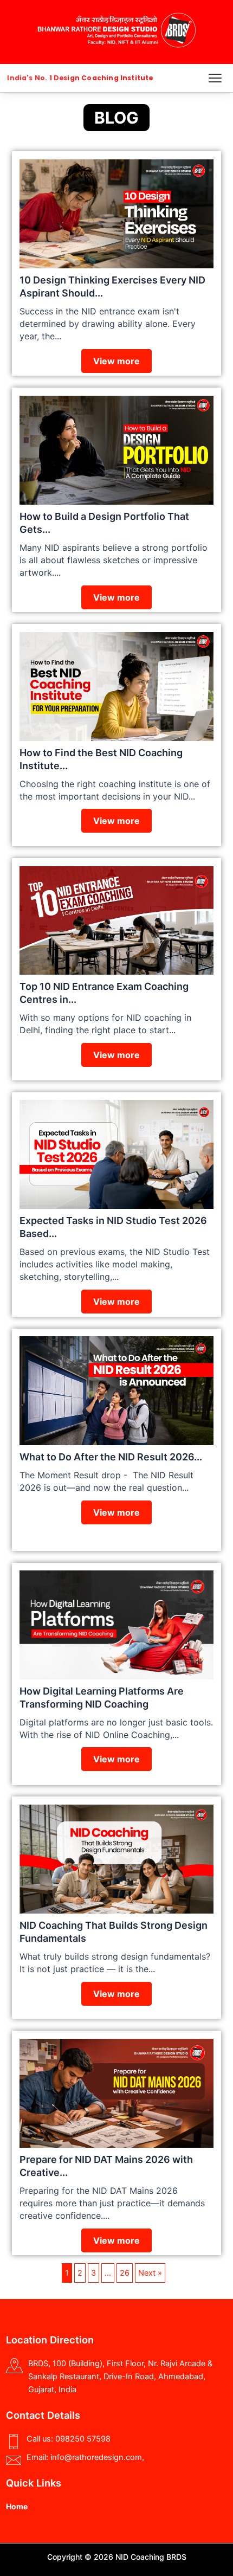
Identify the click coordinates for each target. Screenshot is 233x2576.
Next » (150, 2273)
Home (17, 2506)
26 (125, 2273)
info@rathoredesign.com (96, 2457)
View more (116, 361)
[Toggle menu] (215, 78)
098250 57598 (83, 2439)
